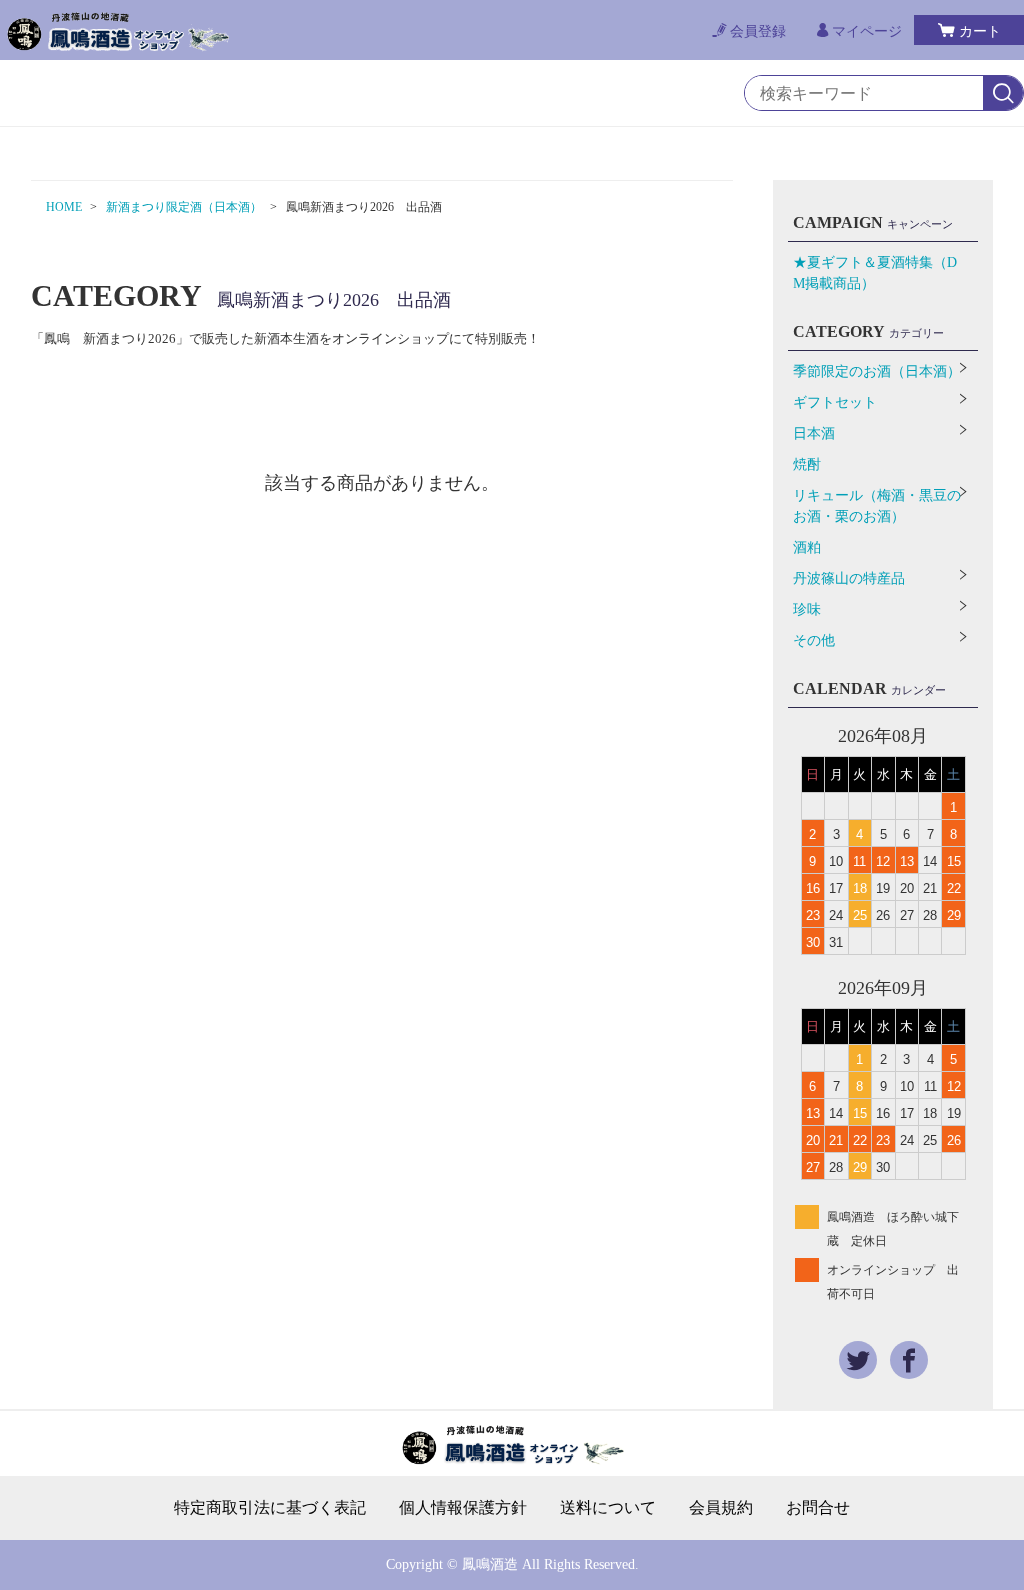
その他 (814, 640)
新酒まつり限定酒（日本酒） (184, 207)
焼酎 (807, 464)
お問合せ (818, 1508)
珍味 (807, 609)
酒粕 (807, 547)
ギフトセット (835, 402)
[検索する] (1003, 94)
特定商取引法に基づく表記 (270, 1508)
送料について (608, 1508)
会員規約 (721, 1508)
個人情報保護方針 (463, 1508)
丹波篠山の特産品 (849, 578)
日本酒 (814, 433)
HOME (64, 207)
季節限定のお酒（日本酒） (877, 371)
